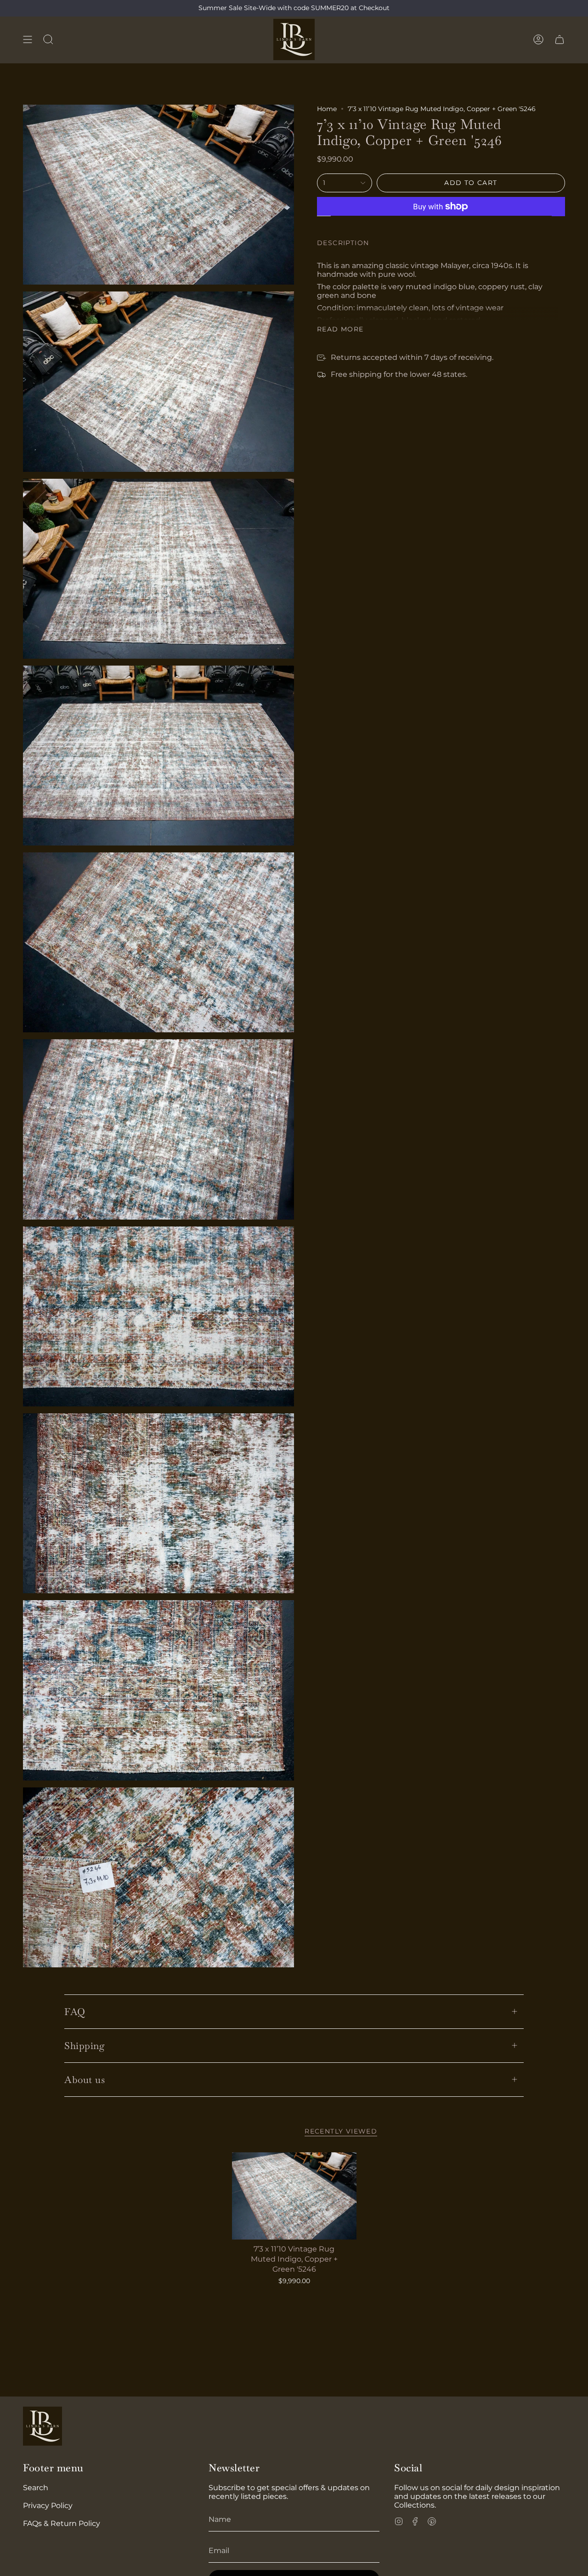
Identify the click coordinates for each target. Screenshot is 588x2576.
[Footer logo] (42, 2426)
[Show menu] (28, 39)
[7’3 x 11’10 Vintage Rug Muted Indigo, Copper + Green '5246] (294, 2196)
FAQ (75, 2012)
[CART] (560, 39)
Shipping (85, 2046)
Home (327, 109)
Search (36, 2488)
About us (85, 2080)
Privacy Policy (48, 2506)
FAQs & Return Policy (62, 2523)
